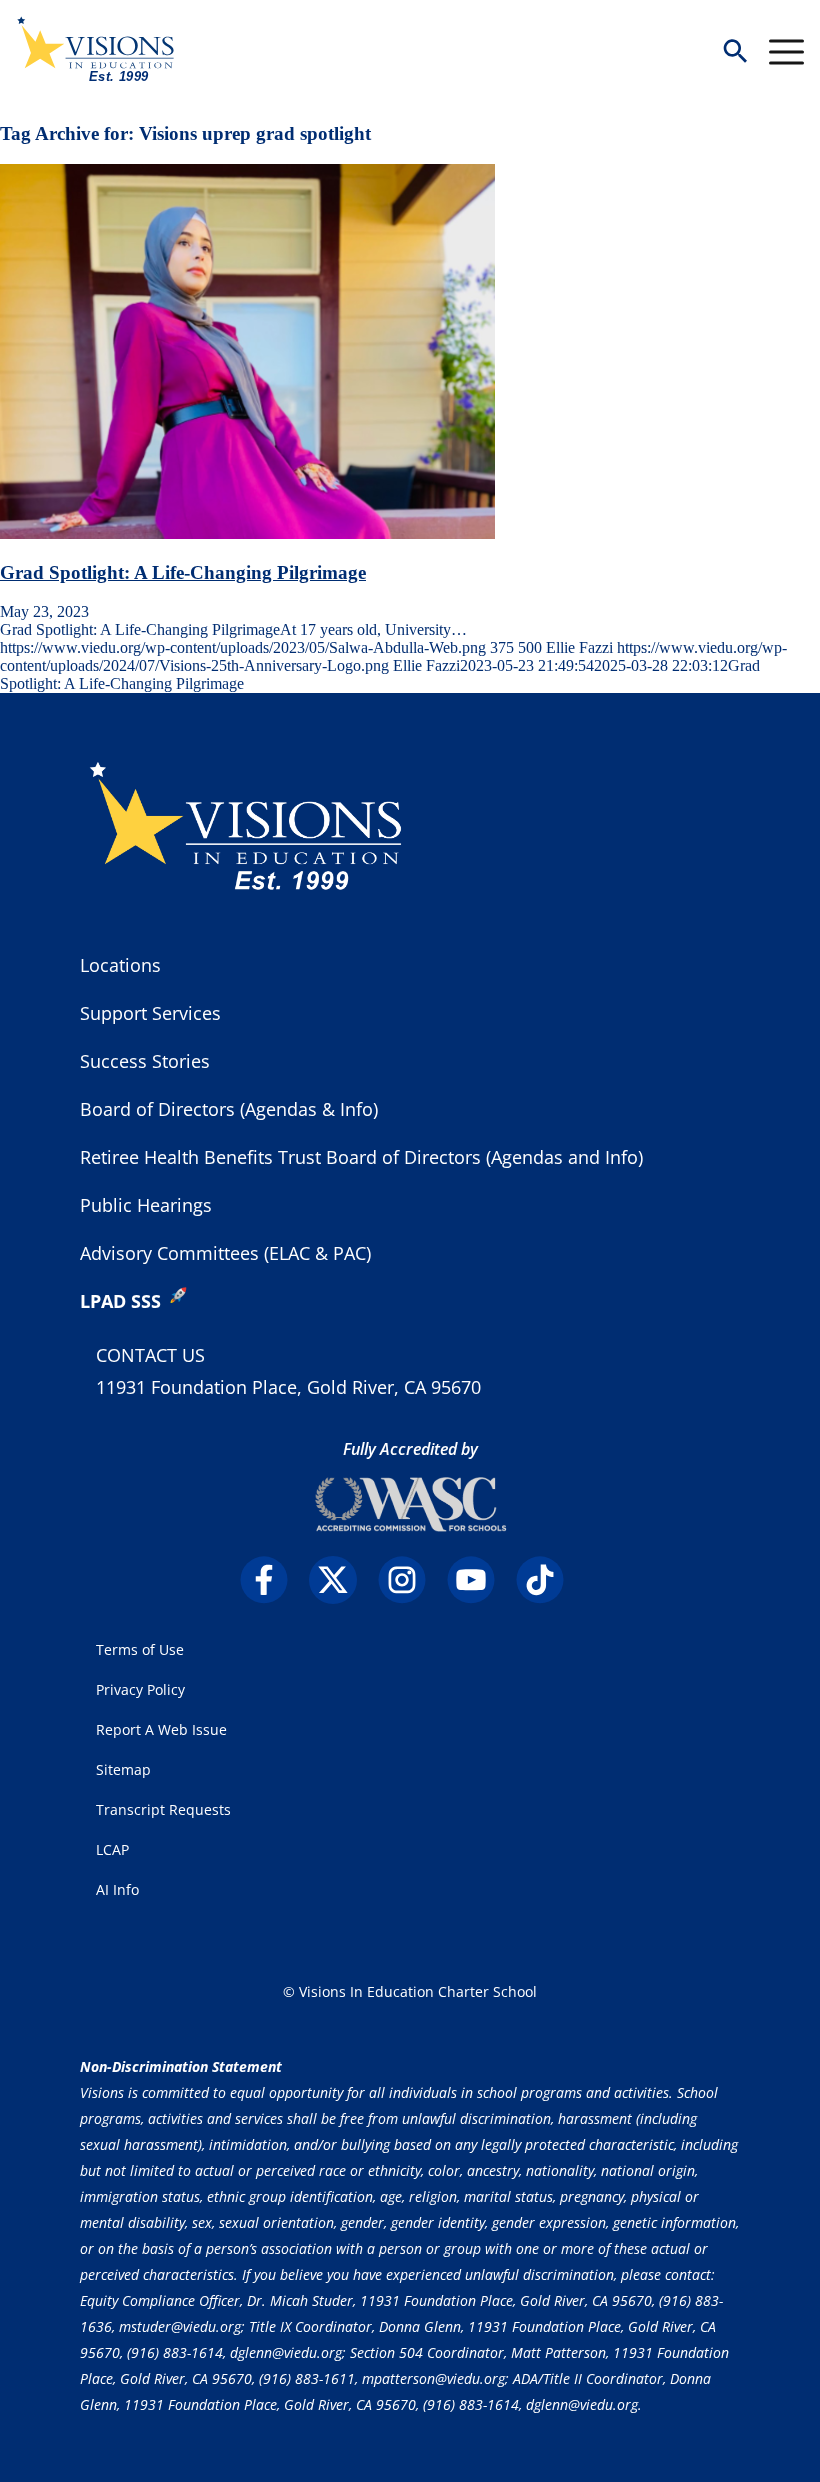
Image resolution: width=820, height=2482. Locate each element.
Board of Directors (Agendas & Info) (229, 1109)
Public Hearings (146, 1205)
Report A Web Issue (161, 1729)
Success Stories (145, 1061)
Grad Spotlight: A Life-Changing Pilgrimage (183, 572)
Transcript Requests (163, 1809)
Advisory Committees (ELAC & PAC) (225, 1253)
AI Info (117, 1889)
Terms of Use (140, 1649)
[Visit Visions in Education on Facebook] (272, 1580)
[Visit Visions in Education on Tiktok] (548, 1580)
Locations (120, 965)
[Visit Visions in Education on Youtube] (479, 1580)
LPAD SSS (120, 1301)
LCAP (112, 1849)
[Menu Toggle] (786, 52)
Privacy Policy (140, 1689)
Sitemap (123, 1769)
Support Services (150, 1013)
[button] (735, 52)
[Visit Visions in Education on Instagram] (410, 1580)
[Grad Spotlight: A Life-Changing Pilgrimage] (247, 533)
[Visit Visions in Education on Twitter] (341, 1580)
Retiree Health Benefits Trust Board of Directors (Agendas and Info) (361, 1157)
